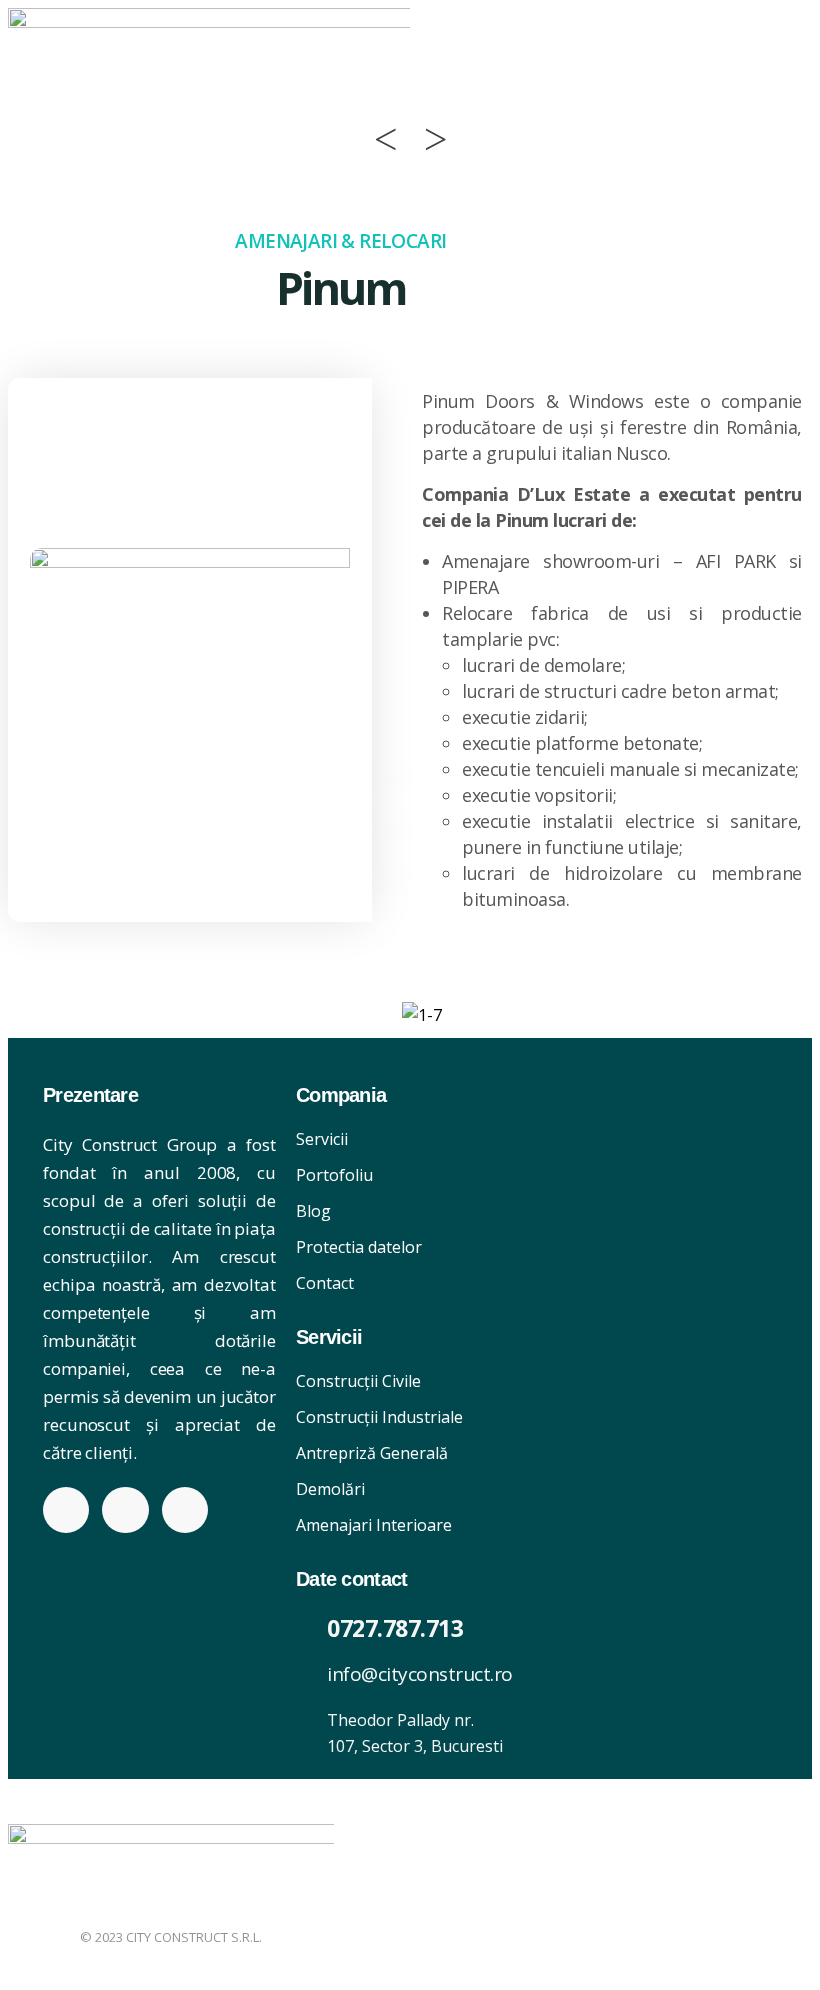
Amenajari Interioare (374, 1525)
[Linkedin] (125, 1510)
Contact (325, 1283)
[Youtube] (185, 1510)
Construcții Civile (358, 1381)
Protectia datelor (359, 1247)
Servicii (322, 1139)
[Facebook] (66, 1510)
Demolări (330, 1489)
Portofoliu (334, 1175)
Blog (313, 1211)
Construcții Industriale (379, 1417)
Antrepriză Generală (372, 1453)
